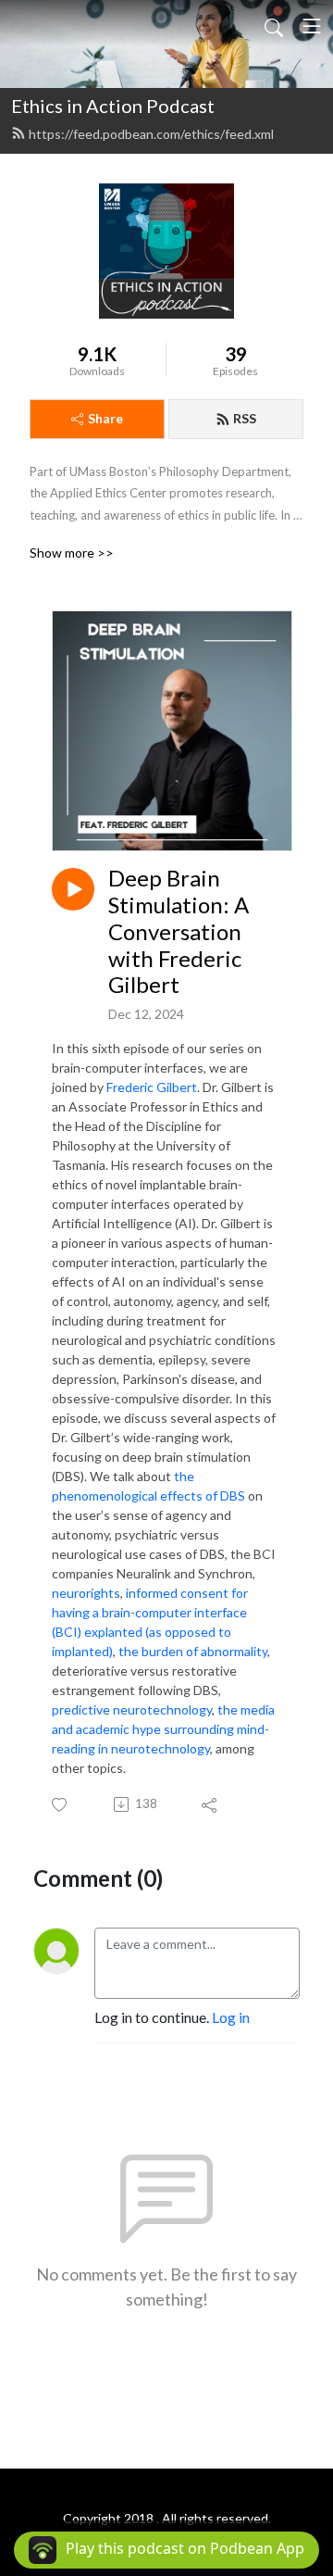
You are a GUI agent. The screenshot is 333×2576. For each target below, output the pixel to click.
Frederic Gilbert (152, 1087)
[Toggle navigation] (312, 26)
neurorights (86, 1593)
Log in (231, 2017)
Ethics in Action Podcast (113, 106)
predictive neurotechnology (132, 1709)
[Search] (274, 26)
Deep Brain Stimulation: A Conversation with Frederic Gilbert (179, 931)
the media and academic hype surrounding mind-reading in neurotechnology (163, 1729)
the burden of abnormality (193, 1651)
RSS (245, 418)
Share (105, 418)
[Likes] (61, 1805)
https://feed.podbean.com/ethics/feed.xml (151, 134)
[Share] (210, 1804)
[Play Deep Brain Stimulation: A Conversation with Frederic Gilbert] (73, 889)
